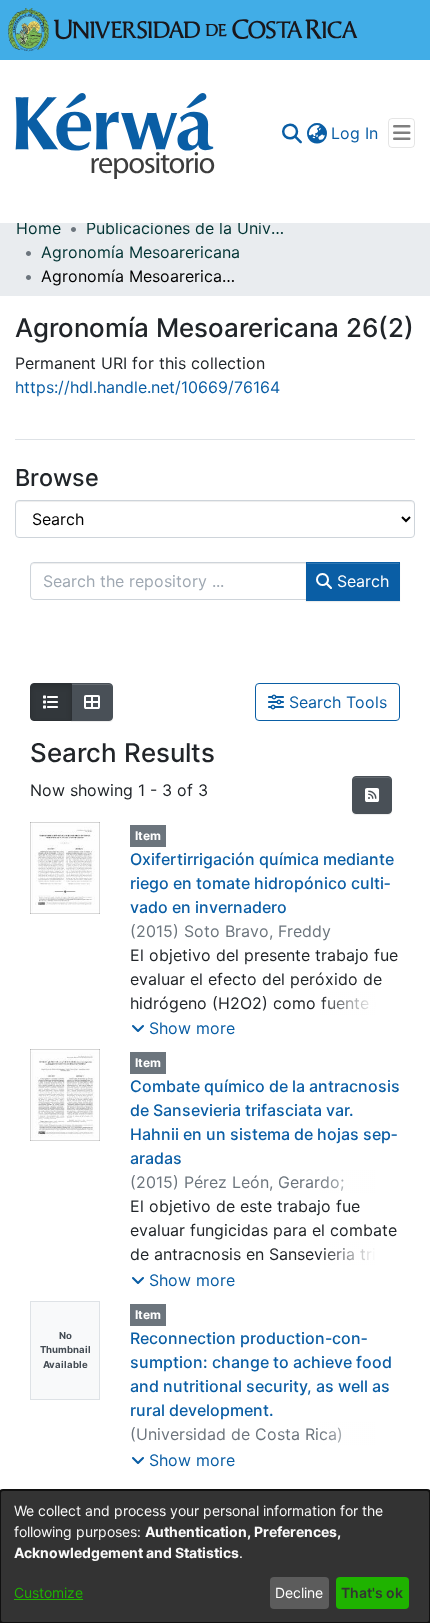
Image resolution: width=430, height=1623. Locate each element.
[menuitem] (316, 133)
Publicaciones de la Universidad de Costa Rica (186, 228)
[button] (183, 1028)
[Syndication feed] (372, 795)
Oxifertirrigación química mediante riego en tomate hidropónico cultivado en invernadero (262, 883)
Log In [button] (355, 133)
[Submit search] (291, 133)
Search (360, 581)
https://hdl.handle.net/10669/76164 (147, 387)
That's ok (372, 1592)
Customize (48, 1592)
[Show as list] (51, 702)
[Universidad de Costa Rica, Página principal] (183, 28)
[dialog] (215, 1556)
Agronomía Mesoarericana (140, 252)
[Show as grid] (92, 702)
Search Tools (335, 702)
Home (38, 228)
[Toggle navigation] (401, 133)
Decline (299, 1592)
